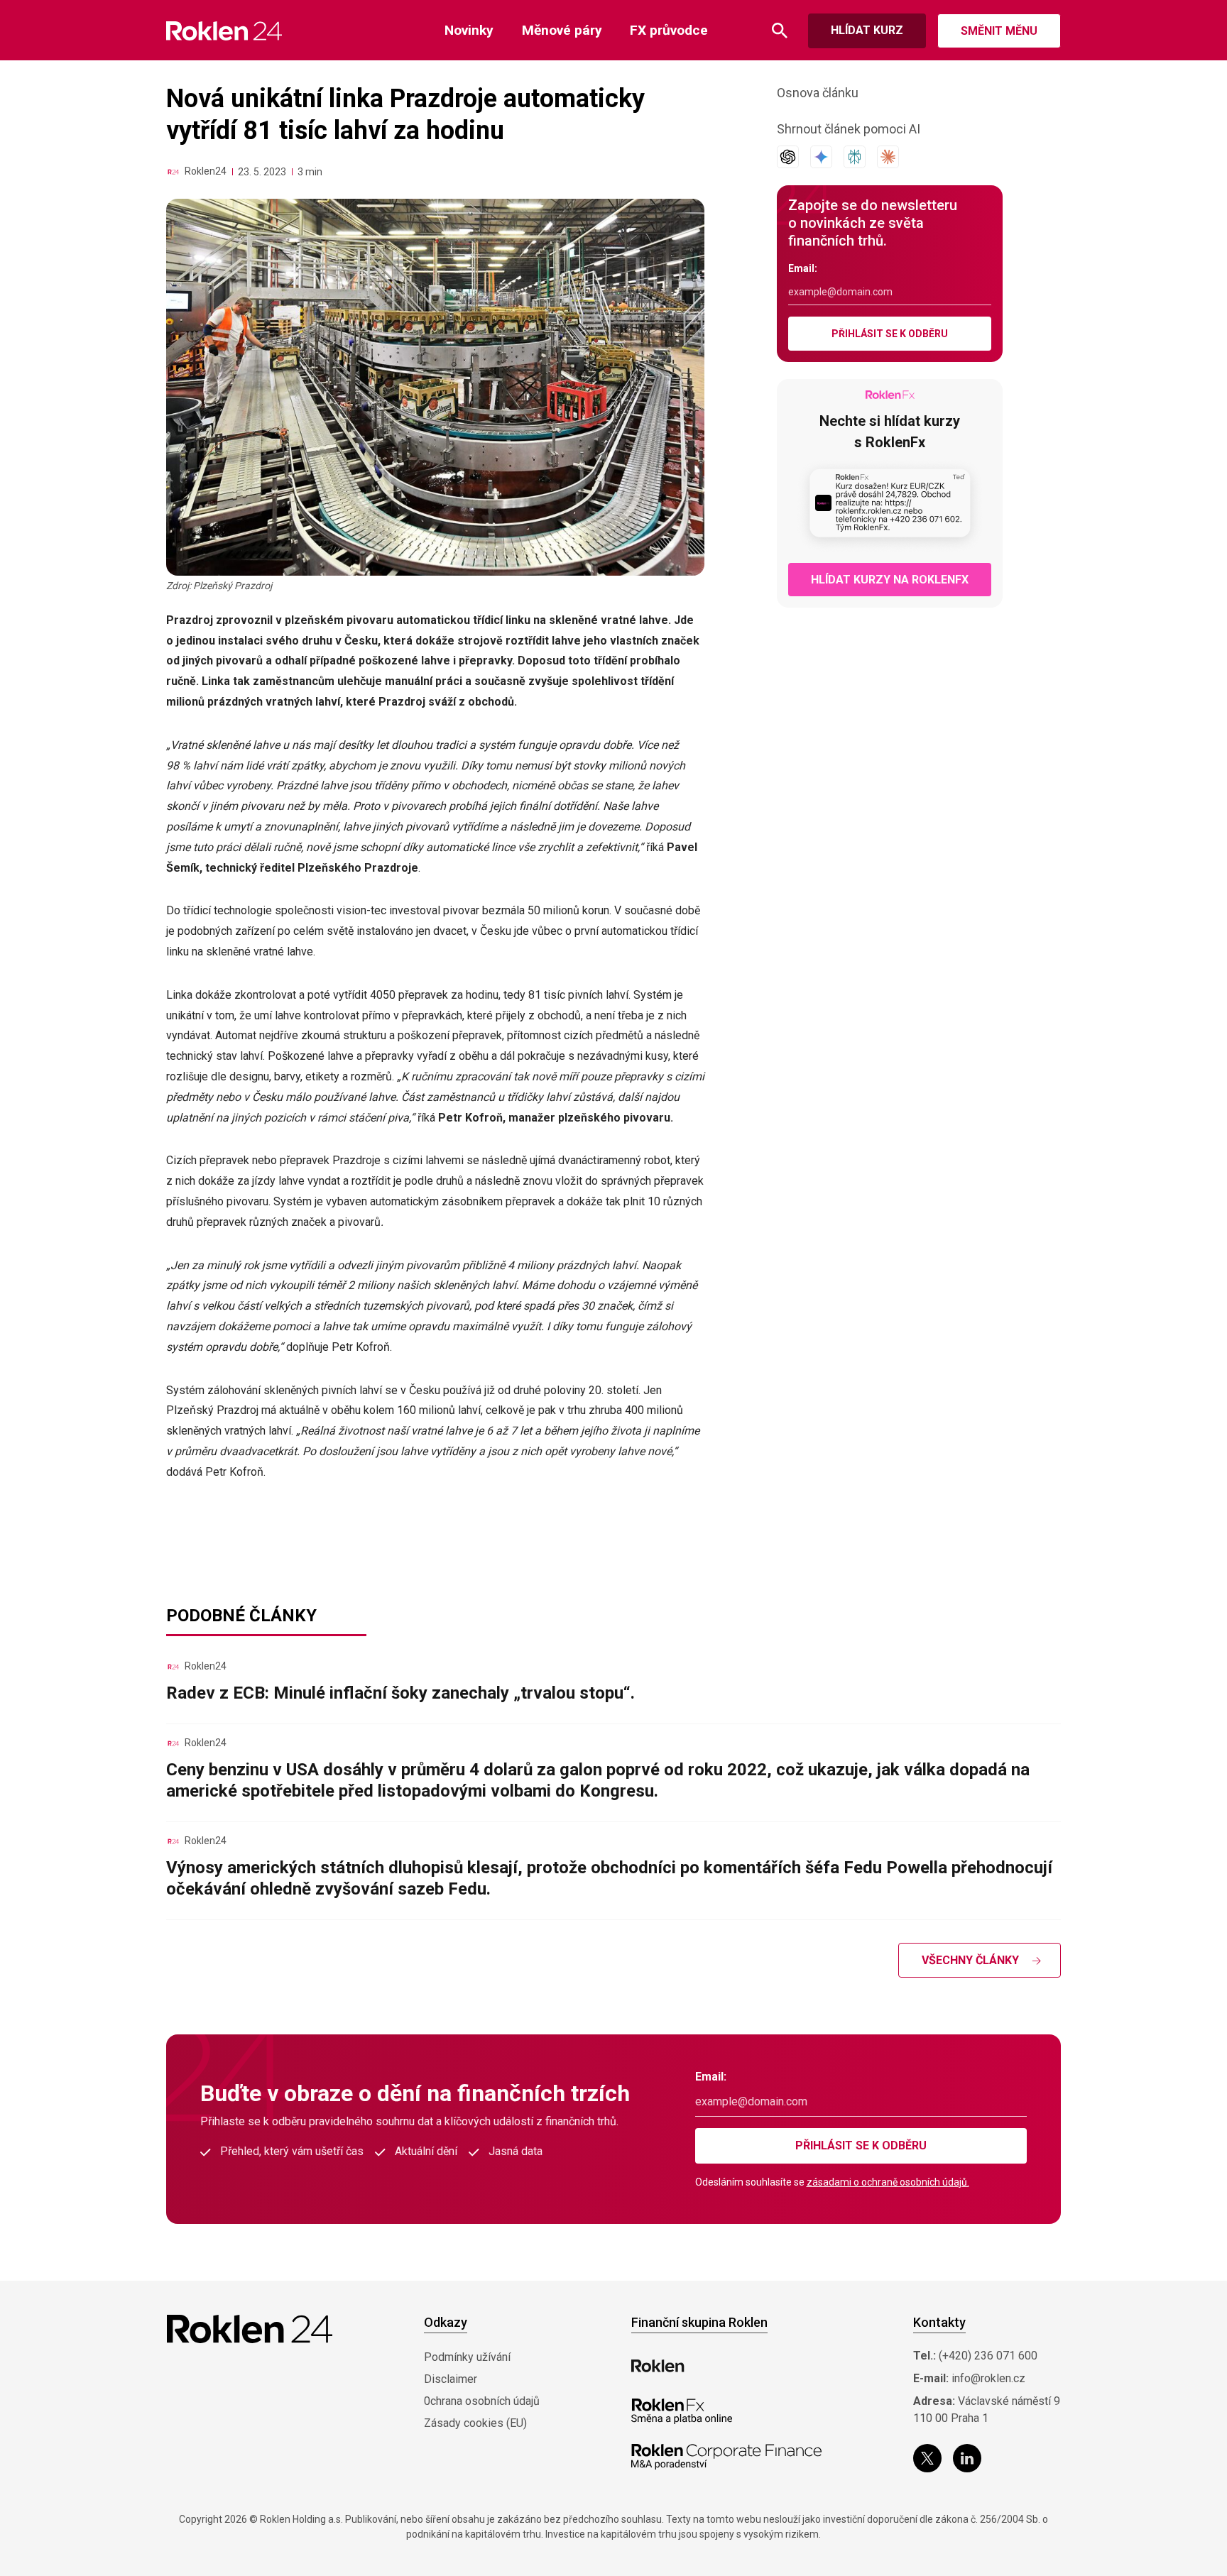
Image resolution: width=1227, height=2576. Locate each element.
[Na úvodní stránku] (224, 31)
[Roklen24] (173, 172)
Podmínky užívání (467, 2357)
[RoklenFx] (681, 2411)
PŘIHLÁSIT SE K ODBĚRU (890, 334)
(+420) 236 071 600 (988, 2356)
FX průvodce (669, 30)
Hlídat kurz (867, 30)
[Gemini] (821, 157)
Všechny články (970, 1960)
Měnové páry (562, 30)
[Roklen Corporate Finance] (726, 2457)
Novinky (469, 30)
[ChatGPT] (788, 157)
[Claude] (888, 157)
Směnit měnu (999, 31)
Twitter (927, 2458)
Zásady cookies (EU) (475, 2423)
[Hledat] (780, 31)
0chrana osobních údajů (482, 2401)
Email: (803, 268)
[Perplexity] (855, 157)
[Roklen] (658, 2366)
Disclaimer (451, 2379)
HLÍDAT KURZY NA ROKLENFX (890, 580)
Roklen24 (206, 171)
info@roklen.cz (988, 2378)
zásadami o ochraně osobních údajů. (888, 2182)
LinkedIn (967, 2458)
